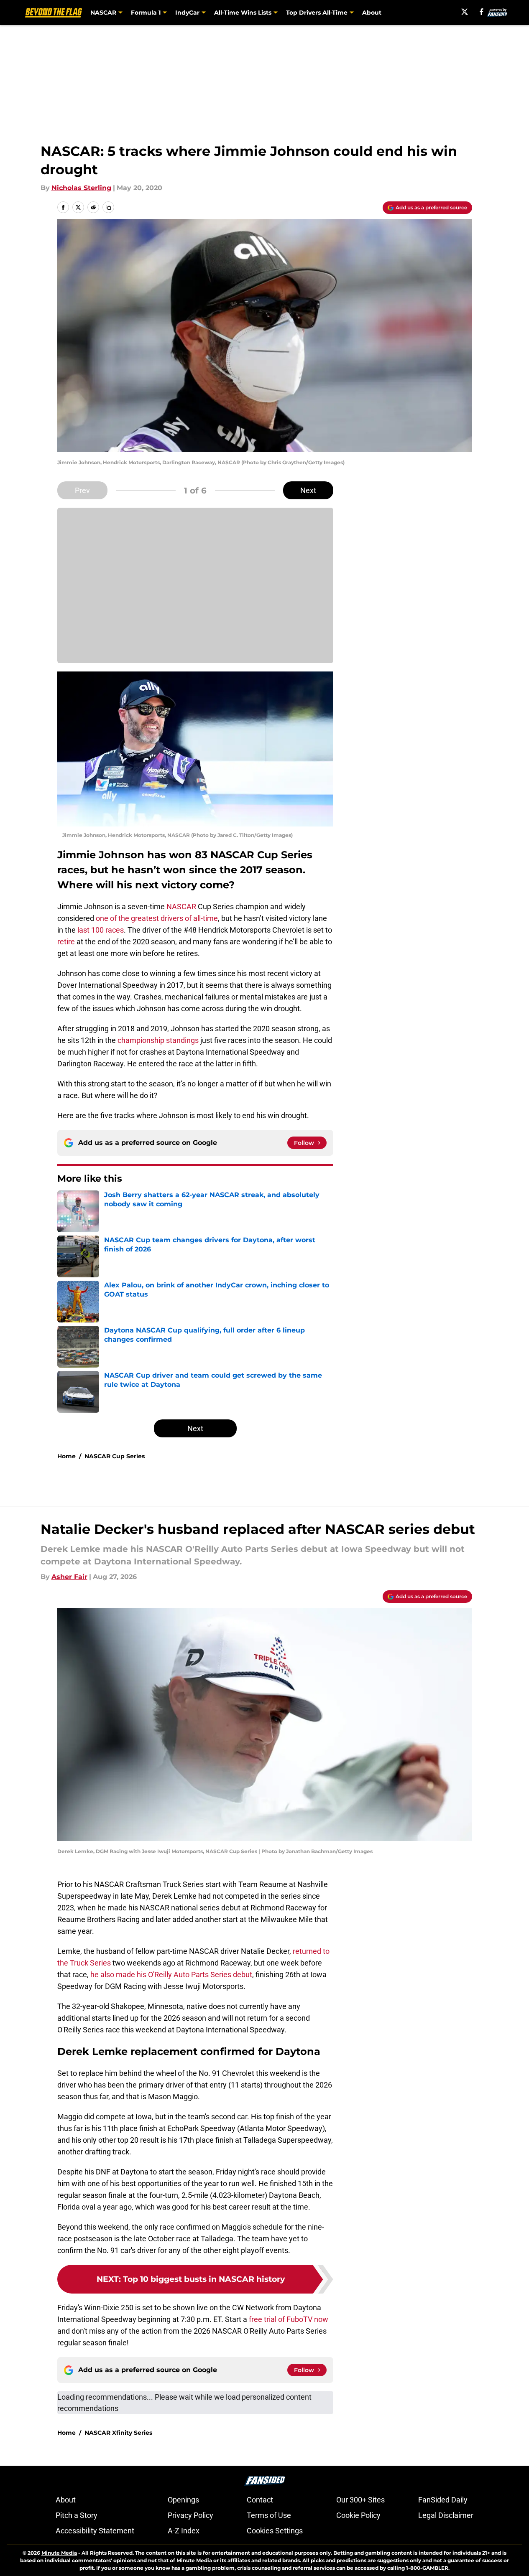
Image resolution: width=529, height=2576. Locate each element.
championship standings (158, 1040)
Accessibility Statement (95, 2531)
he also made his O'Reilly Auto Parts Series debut (171, 1975)
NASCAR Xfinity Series (118, 2433)
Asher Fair (69, 1577)
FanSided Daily (443, 2500)
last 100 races (101, 930)
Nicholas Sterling (81, 188)
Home (66, 1456)
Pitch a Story (77, 2515)
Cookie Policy (358, 2515)
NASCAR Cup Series (115, 1456)
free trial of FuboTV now (289, 2319)
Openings (183, 2500)
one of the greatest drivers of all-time (157, 918)
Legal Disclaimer (446, 2515)
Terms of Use (269, 2515)
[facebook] (482, 12)
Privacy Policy (190, 2515)
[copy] (108, 207)
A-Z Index (184, 2531)
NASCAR (181, 907)
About (372, 13)
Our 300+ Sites (360, 2500)
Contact (260, 2500)
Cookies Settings (275, 2531)
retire (66, 942)
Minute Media (59, 2553)
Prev (82, 490)
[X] (465, 12)
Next (308, 490)
